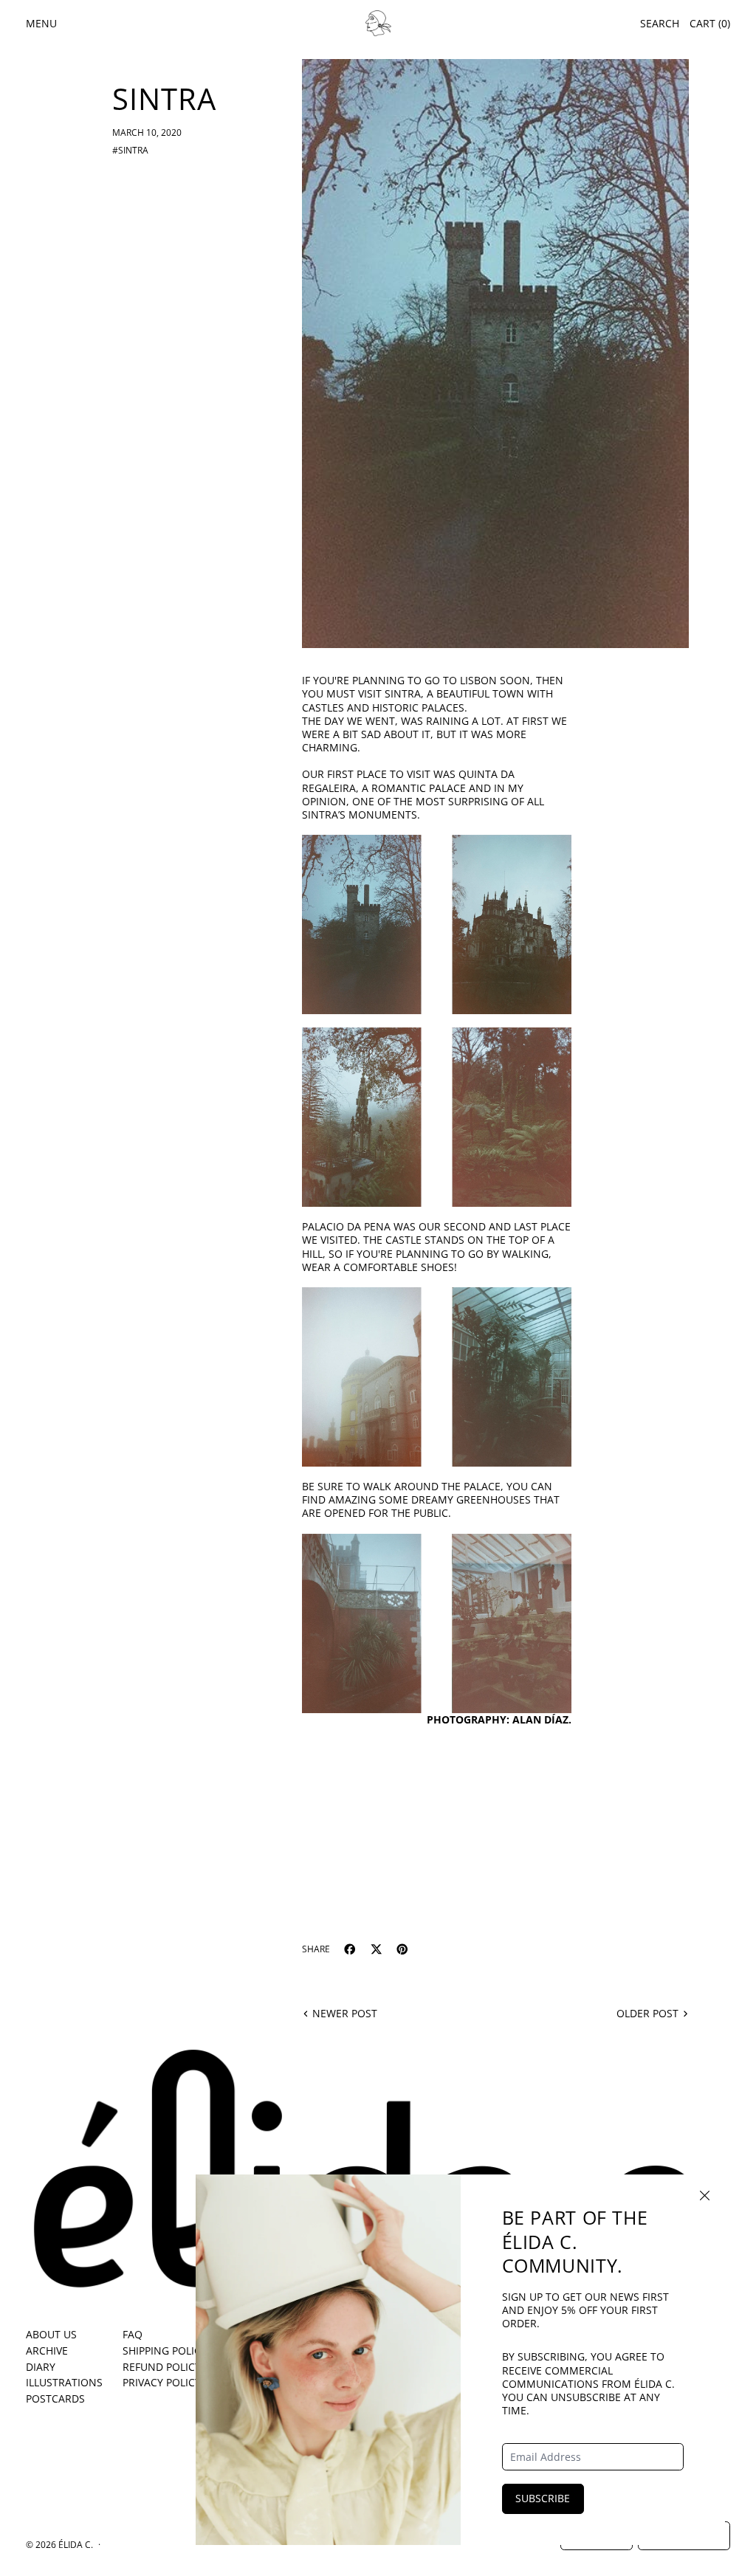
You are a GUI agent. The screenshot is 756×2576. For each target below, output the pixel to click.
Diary (41, 2367)
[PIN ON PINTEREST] (402, 1949)
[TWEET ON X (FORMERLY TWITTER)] (377, 1949)
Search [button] (660, 23)
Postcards (55, 2398)
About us (51, 2334)
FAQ (133, 2334)
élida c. (76, 2544)
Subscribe (543, 2498)
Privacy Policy (162, 2382)
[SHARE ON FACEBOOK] (350, 1949)
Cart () (710, 23)
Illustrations (64, 2382)
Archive (47, 2351)
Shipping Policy (165, 2351)
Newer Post (345, 2014)
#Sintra (130, 150)
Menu (41, 23)
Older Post (647, 2014)
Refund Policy (162, 2367)
